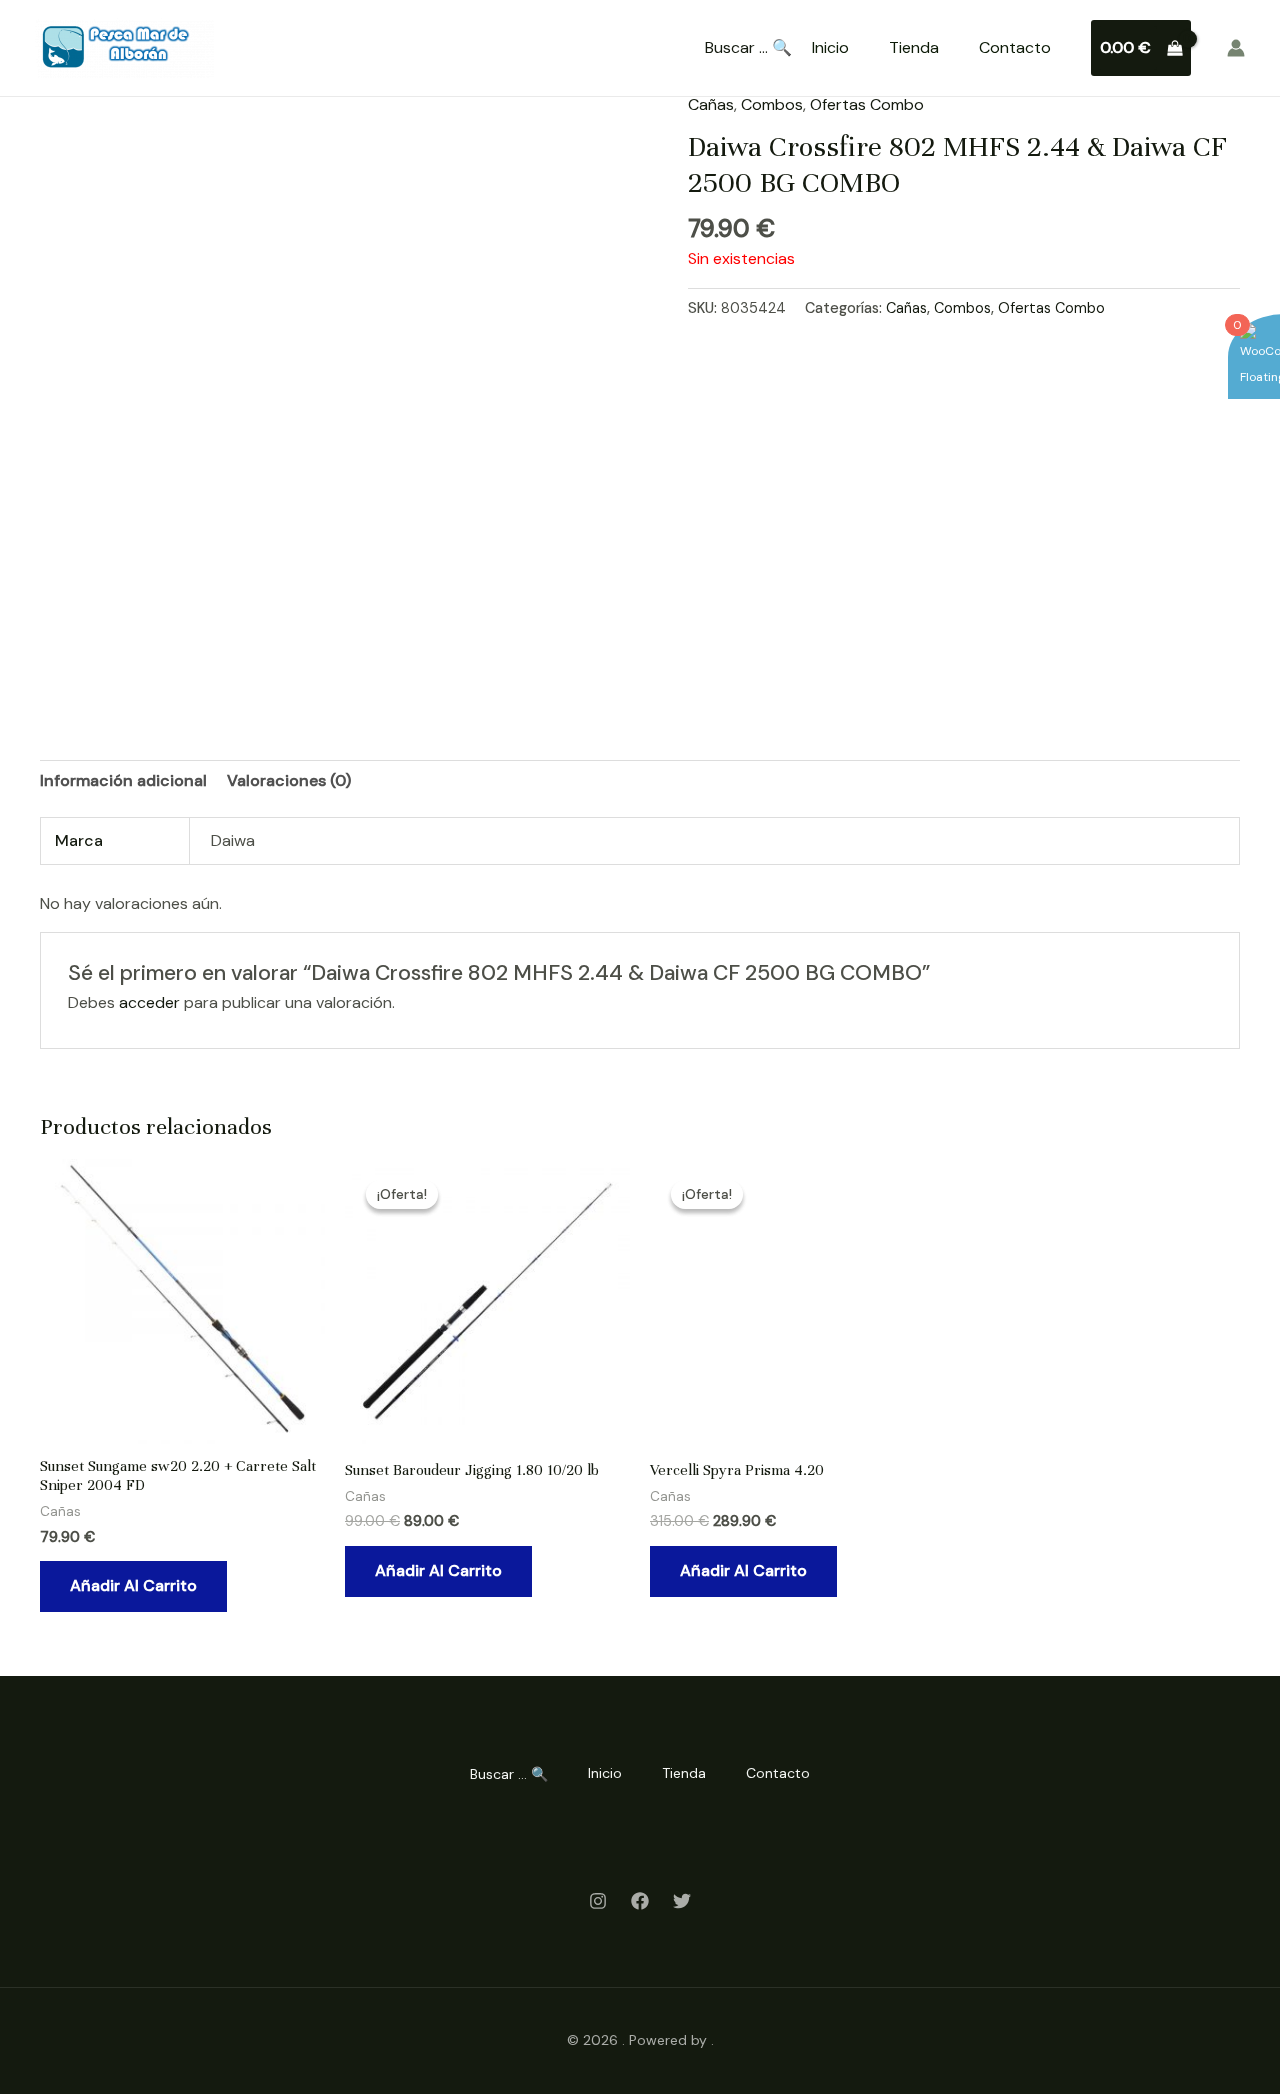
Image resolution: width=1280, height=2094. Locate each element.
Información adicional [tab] (123, 780)
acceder (149, 1002)
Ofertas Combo (867, 104)
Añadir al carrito (133, 1585)
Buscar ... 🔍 (748, 48)
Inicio (830, 47)
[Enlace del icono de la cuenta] (1236, 48)
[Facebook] (640, 1901)
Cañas (711, 104)
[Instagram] (598, 1901)
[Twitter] (682, 1901)
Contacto (1015, 47)
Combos (772, 104)
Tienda (914, 47)
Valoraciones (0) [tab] (289, 780)
